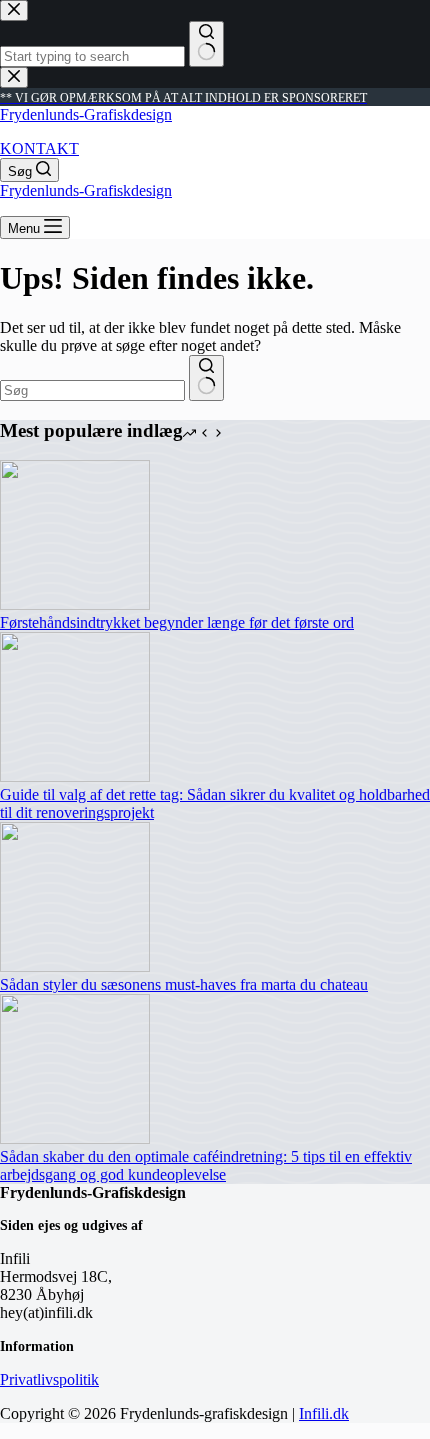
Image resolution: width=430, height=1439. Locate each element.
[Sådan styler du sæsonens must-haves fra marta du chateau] (75, 966)
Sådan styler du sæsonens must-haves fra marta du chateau (184, 984)
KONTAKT (39, 148)
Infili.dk (324, 1413)
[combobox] (92, 390)
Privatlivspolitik (49, 1379)
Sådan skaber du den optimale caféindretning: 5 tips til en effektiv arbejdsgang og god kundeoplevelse (206, 1165)
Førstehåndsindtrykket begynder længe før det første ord (177, 622)
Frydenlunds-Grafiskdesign (86, 114)
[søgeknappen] (206, 378)
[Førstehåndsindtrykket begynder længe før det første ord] (75, 604)
